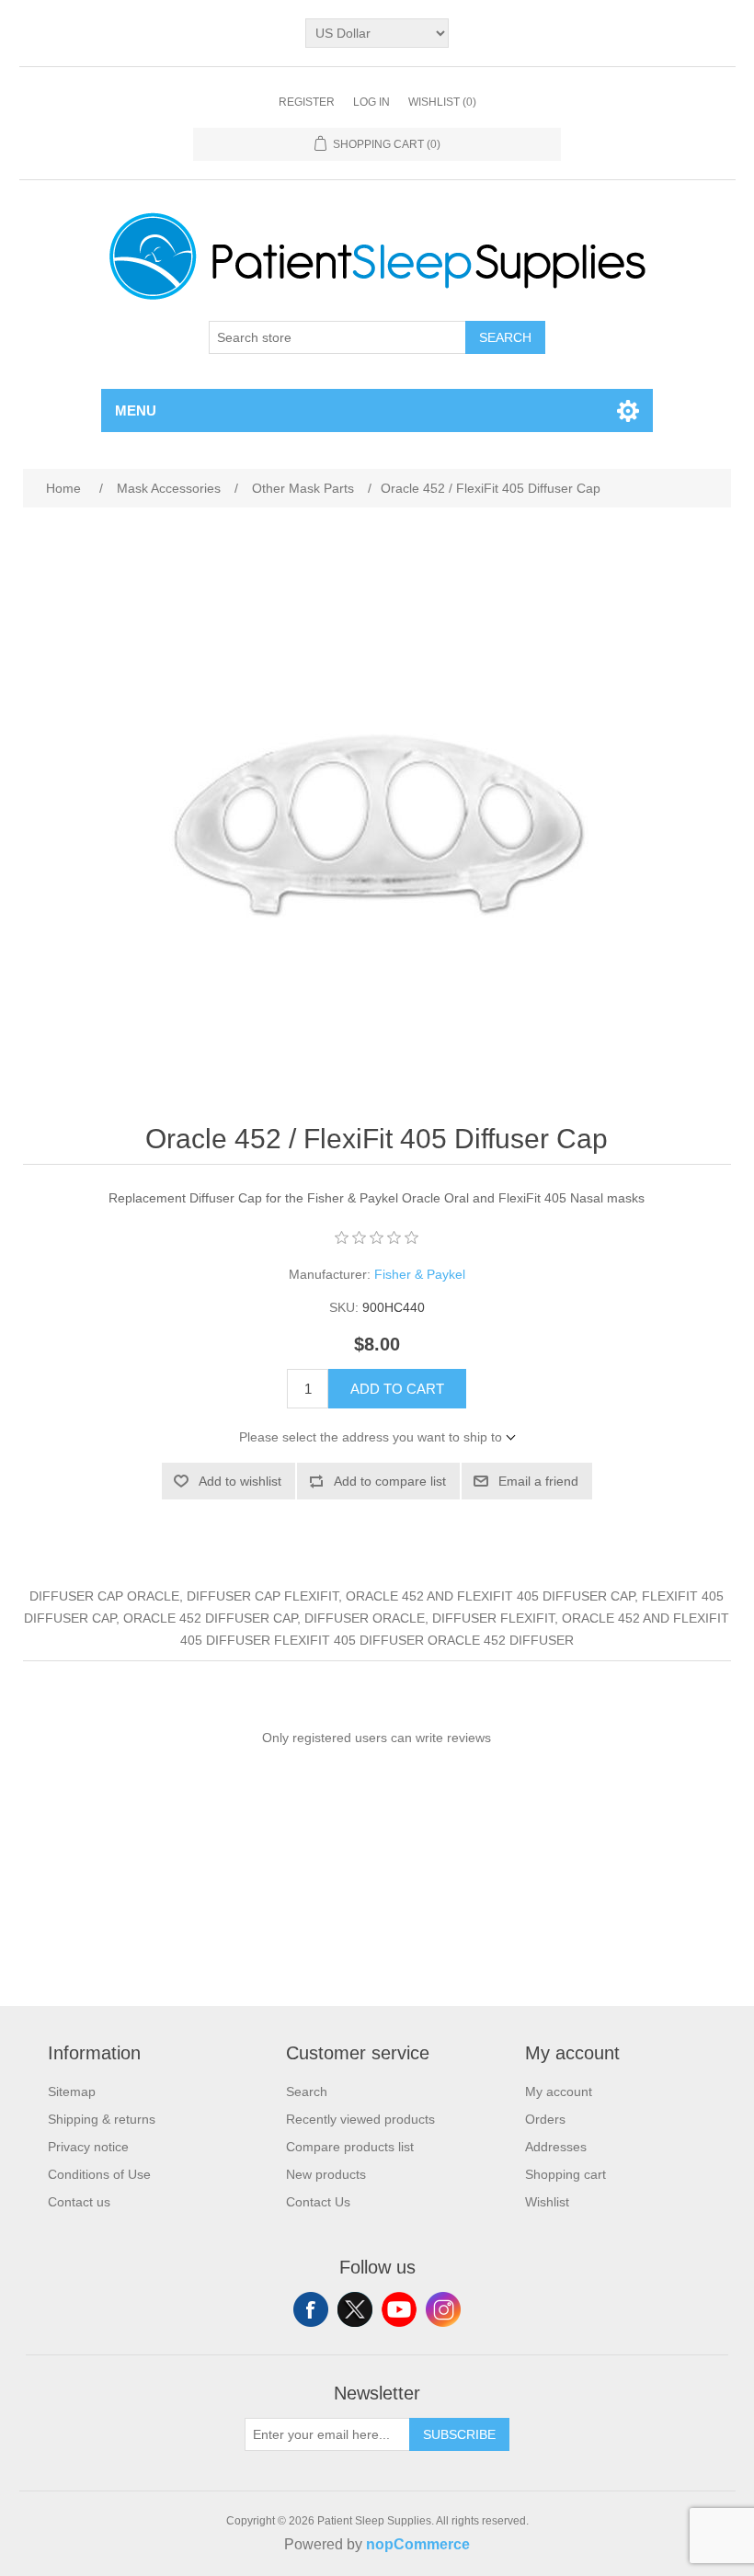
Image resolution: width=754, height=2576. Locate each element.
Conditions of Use (99, 2174)
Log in (371, 102)
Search (505, 337)
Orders (545, 2119)
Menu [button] (136, 410)
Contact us (79, 2202)
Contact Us (318, 2202)
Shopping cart (565, 2174)
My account (559, 2092)
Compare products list (350, 2147)
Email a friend (538, 1481)
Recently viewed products (360, 2119)
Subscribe (459, 2434)
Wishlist (547, 2202)
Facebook (311, 2309)
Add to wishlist (240, 1481)
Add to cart (397, 1389)
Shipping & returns (102, 2119)
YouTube (399, 2309)
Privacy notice (88, 2147)
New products (326, 2174)
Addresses (556, 2147)
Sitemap (72, 2092)
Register (307, 102)
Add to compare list (390, 1481)
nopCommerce (418, 2544)
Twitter (355, 2309)
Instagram (443, 2309)
